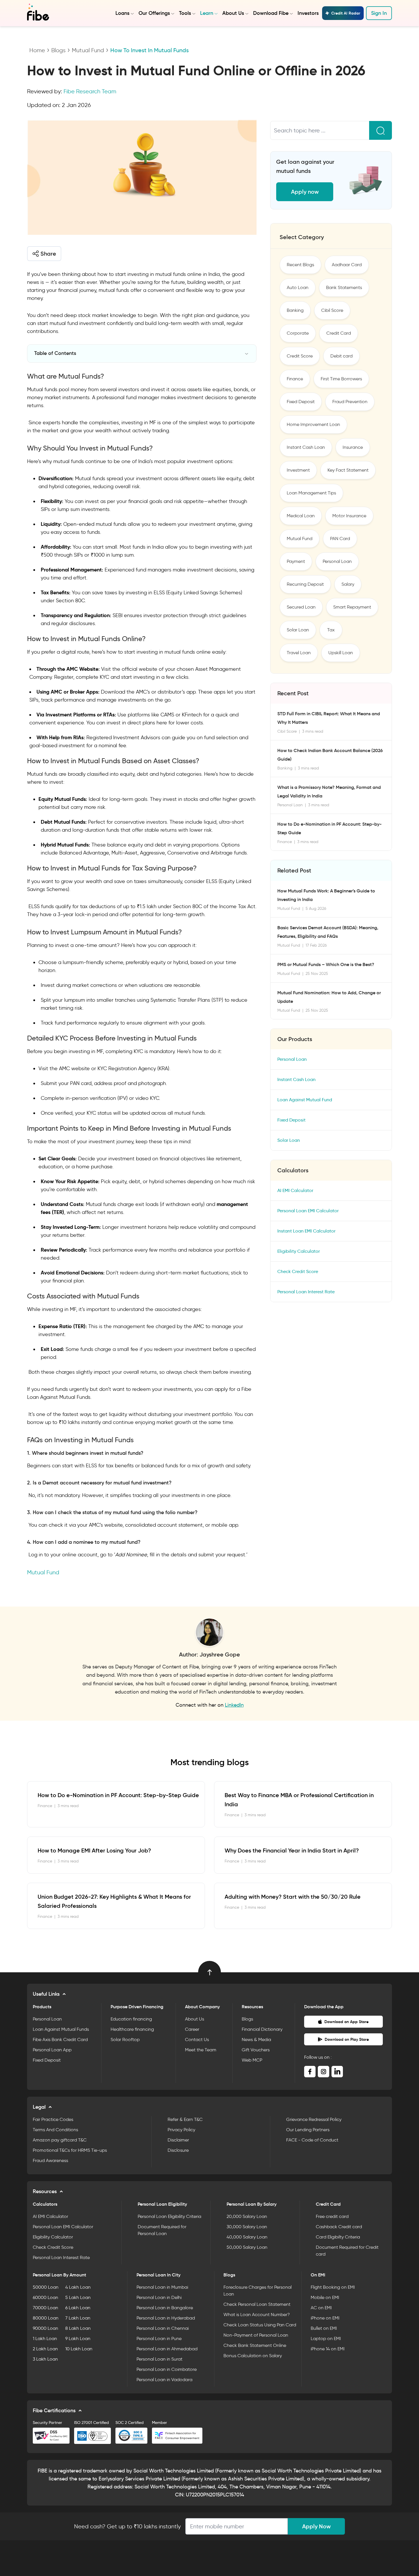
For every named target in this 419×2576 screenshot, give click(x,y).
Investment (298, 470)
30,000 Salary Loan (247, 2227)
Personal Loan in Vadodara (164, 2380)
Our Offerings (154, 13)
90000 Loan (45, 2328)
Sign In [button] (379, 13)
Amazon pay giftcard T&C (60, 2140)
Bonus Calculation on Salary (253, 2356)
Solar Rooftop (125, 2039)
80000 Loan (46, 2318)
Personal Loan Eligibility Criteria (169, 2216)
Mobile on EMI (325, 2297)
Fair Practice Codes (53, 2119)
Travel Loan (299, 653)
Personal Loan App (52, 2050)
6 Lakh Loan (78, 2308)
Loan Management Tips (311, 493)
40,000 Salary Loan (247, 2237)
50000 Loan (46, 2287)
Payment (296, 561)
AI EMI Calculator (295, 1190)
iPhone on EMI (325, 2318)
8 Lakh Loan (78, 2328)
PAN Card (340, 539)
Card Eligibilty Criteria (338, 2237)
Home (37, 50)
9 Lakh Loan (78, 2338)
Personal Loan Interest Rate (306, 1292)
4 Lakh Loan (78, 2287)
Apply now (305, 192)
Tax (331, 630)
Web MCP (252, 2060)
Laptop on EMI (326, 2338)
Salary (348, 584)
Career (192, 2029)
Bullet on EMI (324, 2328)
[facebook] (310, 2072)
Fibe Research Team (90, 91)
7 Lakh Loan (78, 2318)
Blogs (58, 50)
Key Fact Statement (348, 470)
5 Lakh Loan (78, 2297)
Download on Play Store (347, 2039)
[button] (44, 254)
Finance (295, 379)
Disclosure (178, 2150)
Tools (185, 13)
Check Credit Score (298, 1271)
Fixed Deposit (301, 402)
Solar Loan (298, 630)
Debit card (341, 356)
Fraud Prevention (350, 402)
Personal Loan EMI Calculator (308, 1211)
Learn (207, 13)
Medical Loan (301, 516)
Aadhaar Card (347, 265)
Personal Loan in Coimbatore (167, 2369)
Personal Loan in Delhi (159, 2297)
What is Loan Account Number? (257, 2315)
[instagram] (324, 2072)
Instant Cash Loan (306, 447)
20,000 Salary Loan (247, 2216)
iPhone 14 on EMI (328, 2349)
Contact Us (197, 2039)
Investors (308, 13)
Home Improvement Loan (313, 424)
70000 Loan (45, 2308)
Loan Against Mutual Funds (61, 2029)
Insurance (353, 447)
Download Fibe (271, 13)
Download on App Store (346, 2022)
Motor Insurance (349, 516)
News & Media (256, 2039)
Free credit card (332, 2216)
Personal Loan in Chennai (163, 2328)
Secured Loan (301, 607)
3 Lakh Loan (45, 2359)
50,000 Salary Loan (247, 2247)
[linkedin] (337, 2072)
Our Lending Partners (308, 2130)
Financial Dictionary (262, 2029)
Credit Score (300, 356)
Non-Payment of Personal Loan (256, 2335)
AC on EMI (321, 2308)
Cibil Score (332, 310)
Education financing (131, 2019)
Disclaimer (178, 2140)
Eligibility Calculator (299, 1251)
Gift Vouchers (256, 2050)
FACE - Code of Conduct (312, 2140)
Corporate (298, 333)
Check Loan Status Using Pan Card (260, 2325)
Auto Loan (298, 287)
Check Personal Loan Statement (257, 2304)
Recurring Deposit (305, 584)
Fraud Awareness (50, 2160)
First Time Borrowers (341, 379)
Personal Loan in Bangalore (165, 2308)
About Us (233, 13)
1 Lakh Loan (45, 2338)
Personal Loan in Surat (159, 2359)
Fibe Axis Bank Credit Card (60, 2039)
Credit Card (339, 333)
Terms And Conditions (55, 2130)
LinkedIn (234, 1705)
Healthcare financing (132, 2029)
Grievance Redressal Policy (314, 2119)
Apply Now (316, 2526)
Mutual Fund (88, 50)
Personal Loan (337, 561)
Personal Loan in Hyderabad (166, 2318)
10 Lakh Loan (79, 2349)
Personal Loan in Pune (159, 2338)
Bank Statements (344, 287)
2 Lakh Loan (45, 2349)
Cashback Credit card (339, 2227)
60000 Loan (45, 2297)
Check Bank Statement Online (255, 2345)
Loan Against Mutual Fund (305, 1100)
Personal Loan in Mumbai (162, 2287)
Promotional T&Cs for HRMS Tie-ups (70, 2150)
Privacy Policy (181, 2130)
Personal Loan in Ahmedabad (167, 2349)
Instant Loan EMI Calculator (306, 1231)
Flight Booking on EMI (333, 2287)
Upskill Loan (341, 653)
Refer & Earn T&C (185, 2119)
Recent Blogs (300, 265)
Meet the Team (201, 2050)
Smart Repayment (352, 607)
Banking (295, 310)
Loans (122, 13)
